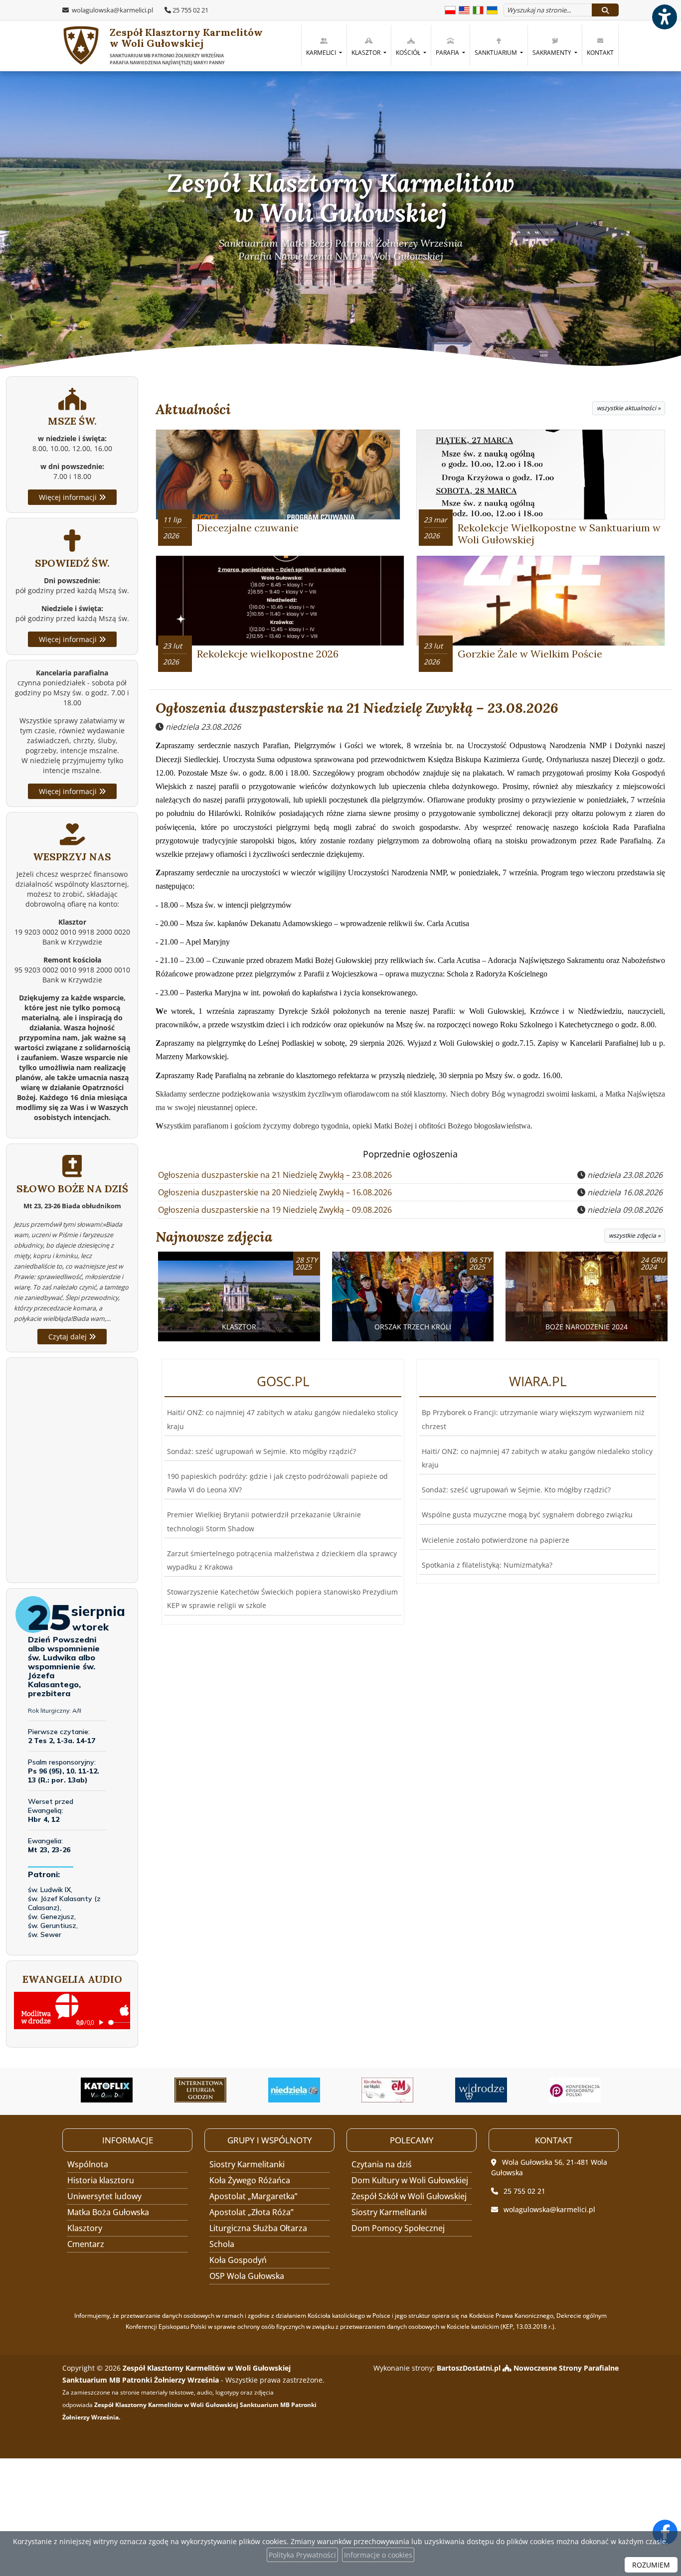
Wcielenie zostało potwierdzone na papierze (496, 1540)
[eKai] (575, 2090)
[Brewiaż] (107, 2090)
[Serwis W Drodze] (388, 2090)
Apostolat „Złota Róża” (252, 2212)
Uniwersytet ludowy (104, 2196)
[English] (464, 9)
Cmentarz (86, 2244)
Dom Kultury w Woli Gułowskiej (410, 2180)
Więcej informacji (69, 497)
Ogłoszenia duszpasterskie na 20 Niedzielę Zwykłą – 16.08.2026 (275, 1192)
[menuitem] (324, 45)
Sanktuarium (497, 53)
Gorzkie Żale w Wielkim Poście (530, 654)
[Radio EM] (294, 2090)
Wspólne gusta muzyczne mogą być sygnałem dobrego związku (527, 1515)
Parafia (448, 53)
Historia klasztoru (101, 2180)
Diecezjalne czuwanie (248, 528)
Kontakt (600, 53)
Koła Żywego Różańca (250, 2180)
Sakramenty (553, 53)
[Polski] (450, 9)
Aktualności (193, 409)
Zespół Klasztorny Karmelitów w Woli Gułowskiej (186, 46)
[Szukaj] (605, 10)
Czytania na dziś (382, 2164)
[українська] (492, 9)
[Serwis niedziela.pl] (201, 2090)
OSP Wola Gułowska (247, 2276)
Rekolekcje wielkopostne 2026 (268, 654)
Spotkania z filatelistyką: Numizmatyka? (487, 1565)
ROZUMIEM (651, 2565)
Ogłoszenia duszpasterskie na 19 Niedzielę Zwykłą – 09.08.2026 (275, 1210)
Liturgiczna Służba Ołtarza (258, 2228)
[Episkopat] (482, 2090)
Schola (222, 2244)
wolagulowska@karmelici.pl (112, 10)
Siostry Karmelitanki (247, 2164)
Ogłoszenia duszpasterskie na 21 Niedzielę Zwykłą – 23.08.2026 (357, 708)
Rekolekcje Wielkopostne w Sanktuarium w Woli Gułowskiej (559, 534)
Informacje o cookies (378, 2555)
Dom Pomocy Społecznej (398, 2228)
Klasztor (367, 53)
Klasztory (85, 2228)
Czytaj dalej (69, 1337)
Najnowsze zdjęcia (214, 1237)
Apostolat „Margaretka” (254, 2196)
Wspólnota (88, 2164)
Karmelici (322, 53)
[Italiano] (478, 9)
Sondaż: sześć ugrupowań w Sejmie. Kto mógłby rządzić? (261, 1451)
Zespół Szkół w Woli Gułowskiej (409, 2196)
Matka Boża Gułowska (108, 2212)
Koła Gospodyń (238, 2260)
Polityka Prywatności (302, 2555)
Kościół (409, 53)
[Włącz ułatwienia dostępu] (664, 17)
